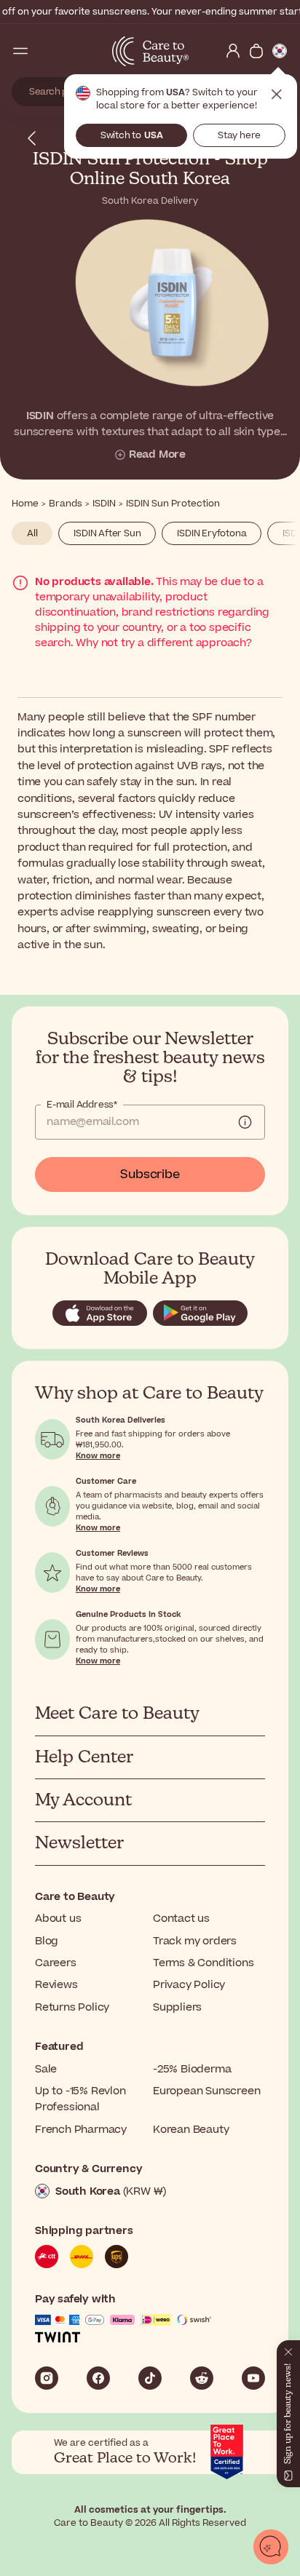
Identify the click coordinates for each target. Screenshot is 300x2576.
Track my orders (195, 1941)
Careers (56, 1963)
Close (277, 95)
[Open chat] (271, 2547)
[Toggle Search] (44, 51)
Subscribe (150, 1174)
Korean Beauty (191, 2130)
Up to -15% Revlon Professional (80, 2099)
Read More (157, 455)
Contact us (181, 1919)
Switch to (132, 135)
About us (58, 1919)
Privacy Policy (189, 1985)
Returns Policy (72, 2007)
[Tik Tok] (150, 2378)
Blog (47, 1941)
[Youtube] (253, 2378)
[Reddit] (202, 2378)
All (32, 533)
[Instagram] (47, 2378)
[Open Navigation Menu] (20, 51)
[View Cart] (256, 51)
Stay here (239, 135)
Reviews (56, 1985)
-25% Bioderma (192, 2069)
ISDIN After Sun (107, 533)
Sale (46, 2069)
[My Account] (233, 51)
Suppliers (177, 2007)
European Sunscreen (206, 2091)
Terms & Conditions (203, 1963)
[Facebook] (98, 2378)
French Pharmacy (81, 2130)
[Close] (288, 2349)
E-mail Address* (82, 1105)
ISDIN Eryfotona (212, 533)
